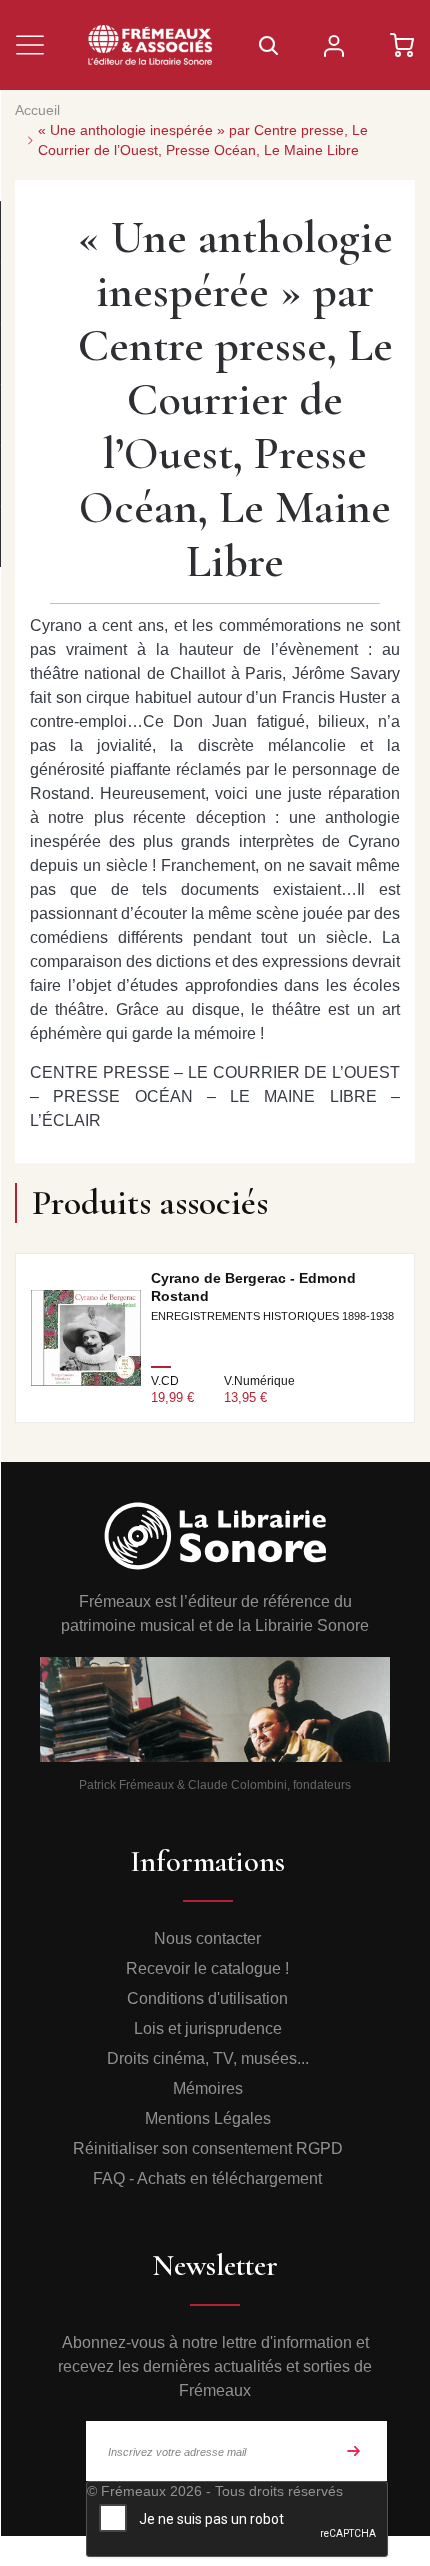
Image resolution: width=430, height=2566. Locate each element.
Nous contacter (207, 1938)
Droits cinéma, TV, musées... (208, 2058)
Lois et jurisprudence (208, 2028)
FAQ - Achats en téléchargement (207, 2178)
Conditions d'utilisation (207, 1998)
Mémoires (208, 2088)
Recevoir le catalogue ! (207, 1968)
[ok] (354, 2451)
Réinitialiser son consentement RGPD (208, 2148)
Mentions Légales (208, 2118)
